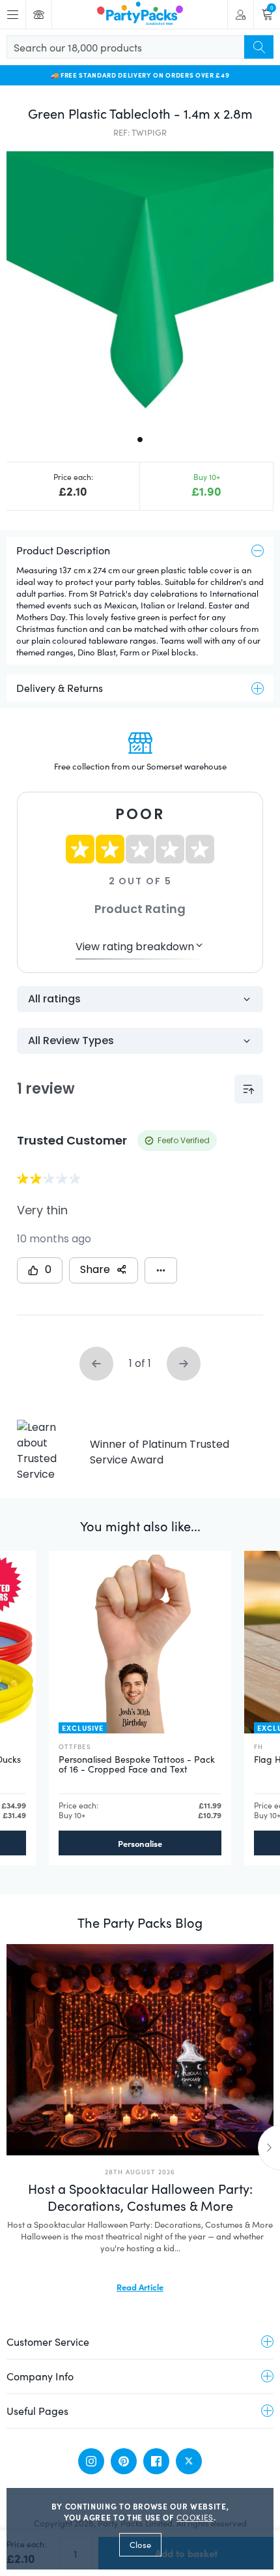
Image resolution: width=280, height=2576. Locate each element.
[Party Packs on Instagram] (91, 2461)
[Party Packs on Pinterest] (124, 2461)
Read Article (140, 2286)
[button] (140, 285)
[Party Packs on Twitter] (189, 2461)
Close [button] (140, 2545)
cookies (195, 2517)
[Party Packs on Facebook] (156, 2461)
